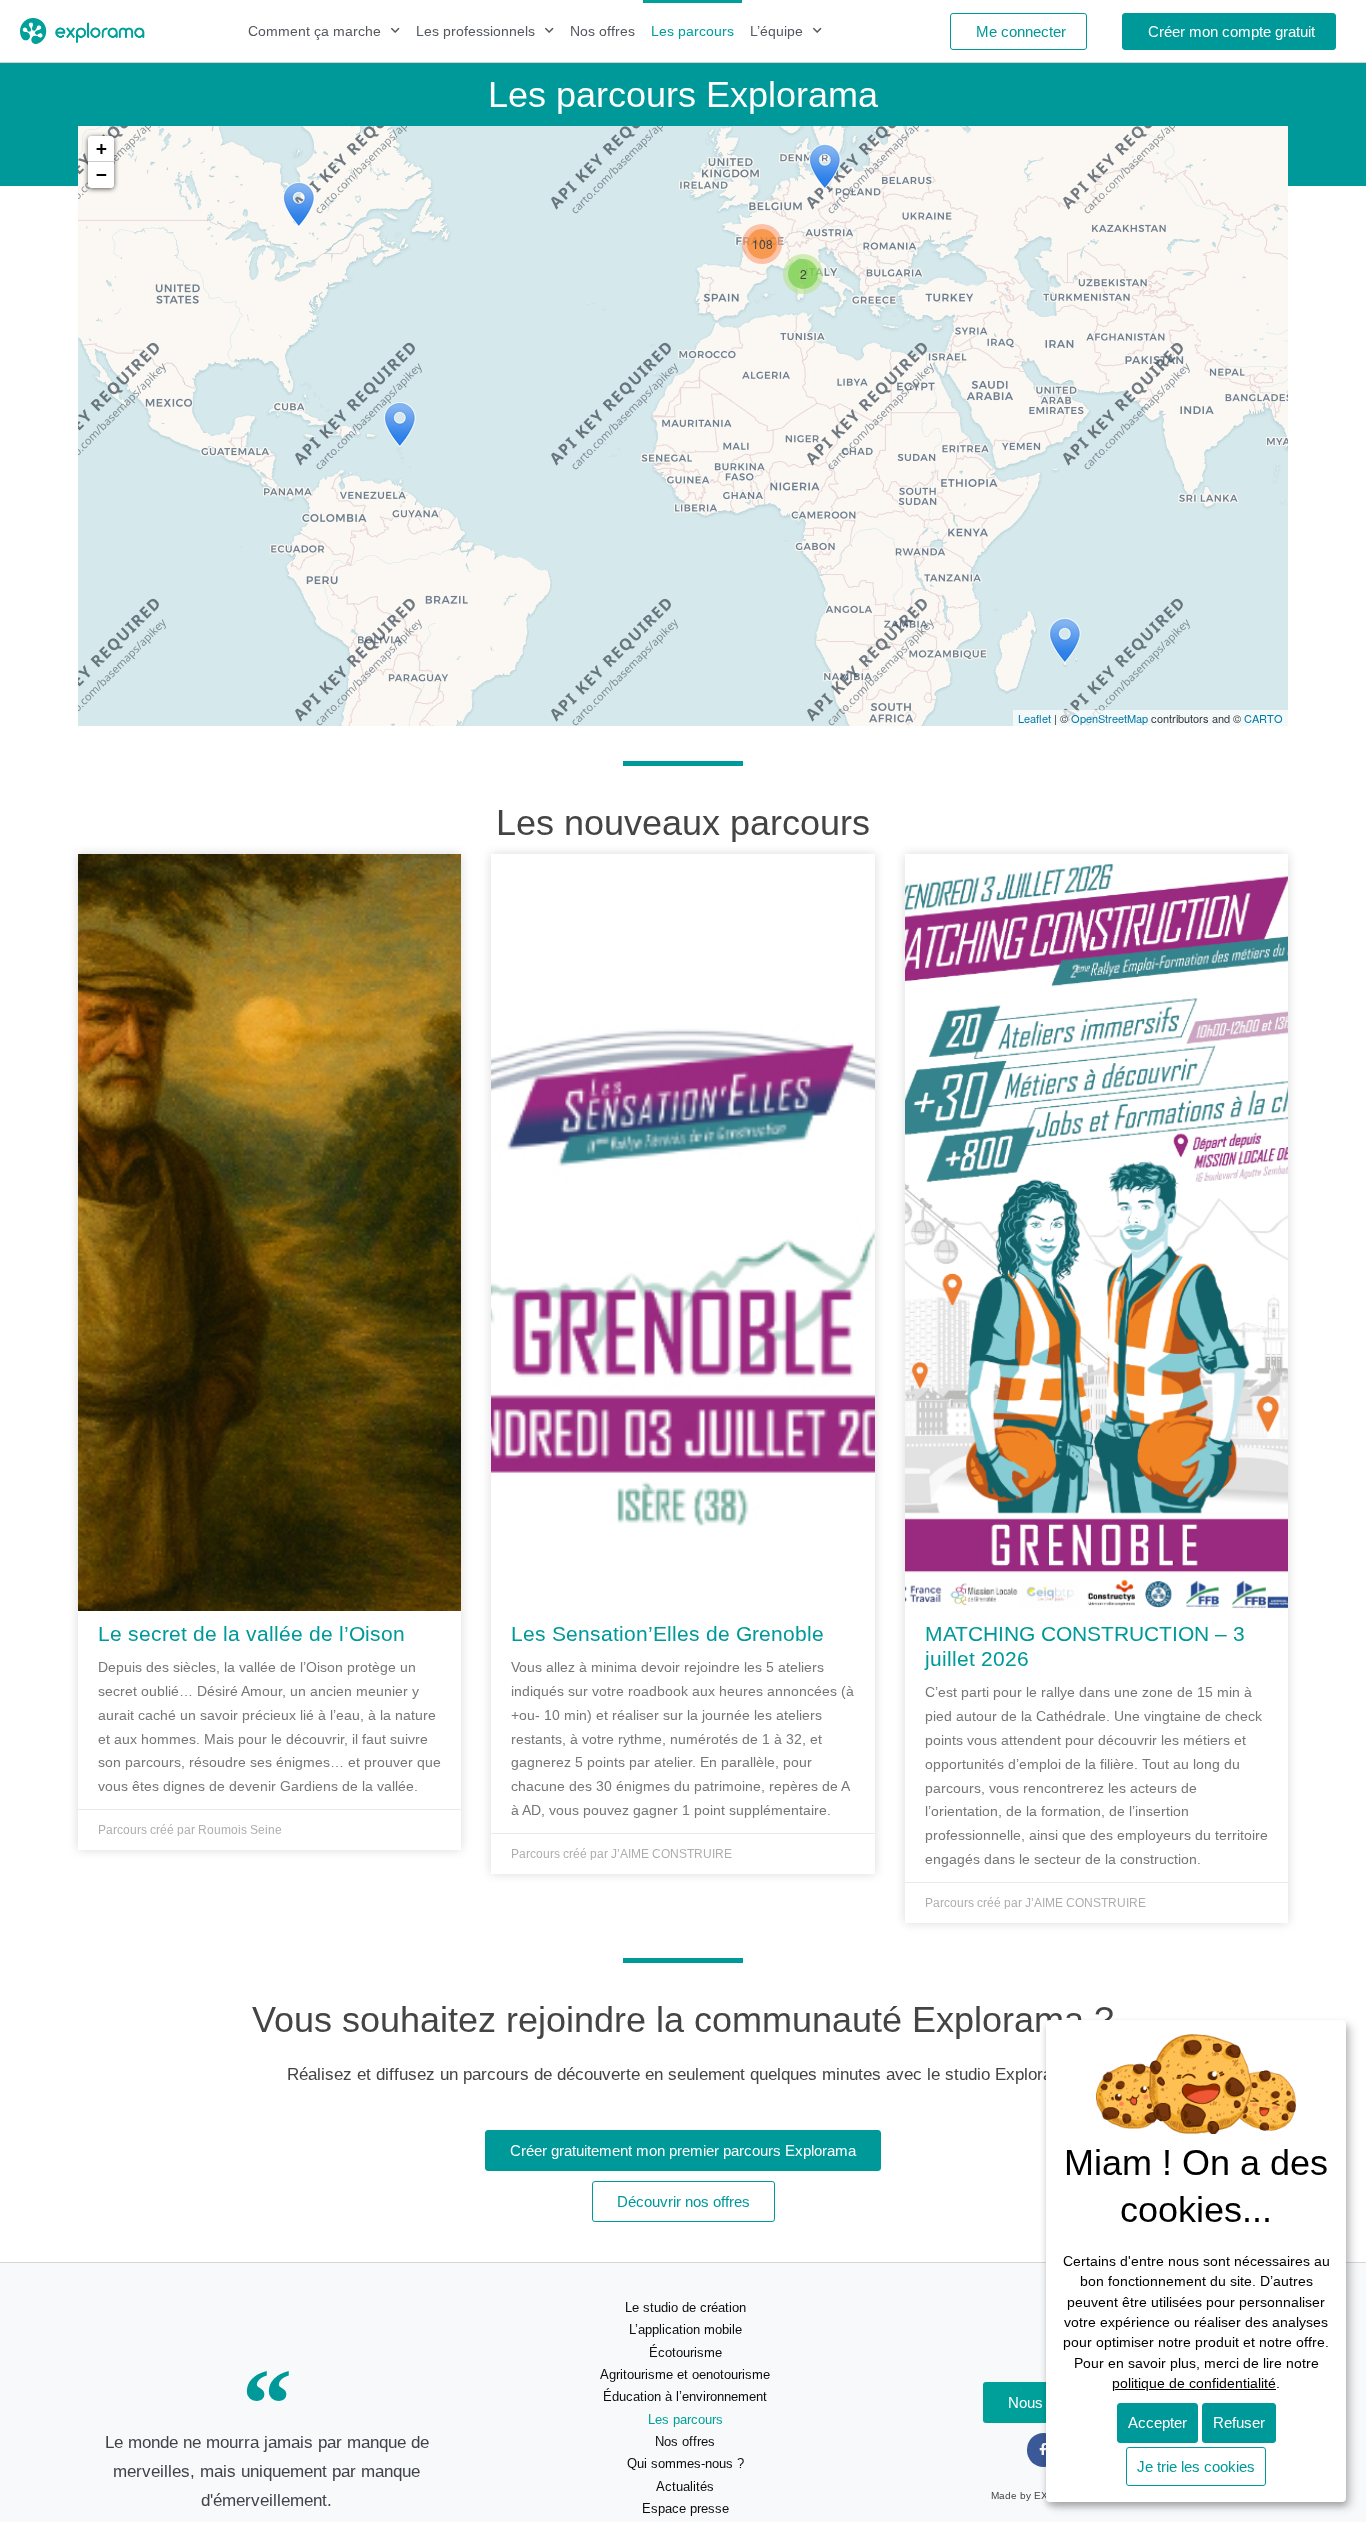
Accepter (1157, 2422)
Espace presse (685, 2508)
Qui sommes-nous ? (685, 2463)
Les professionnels (475, 31)
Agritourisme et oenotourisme (685, 2374)
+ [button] (101, 148)
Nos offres (602, 31)
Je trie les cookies (1196, 2466)
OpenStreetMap (1109, 718)
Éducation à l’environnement (685, 2396)
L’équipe (776, 31)
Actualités (685, 2486)
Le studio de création (685, 2307)
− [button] (101, 174)
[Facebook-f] (1044, 2450)
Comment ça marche (314, 31)
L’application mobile (685, 2329)
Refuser (1239, 2422)
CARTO (1263, 718)
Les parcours (692, 31)
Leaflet (1034, 718)
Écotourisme (685, 2352)
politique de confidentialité (1194, 2383)
